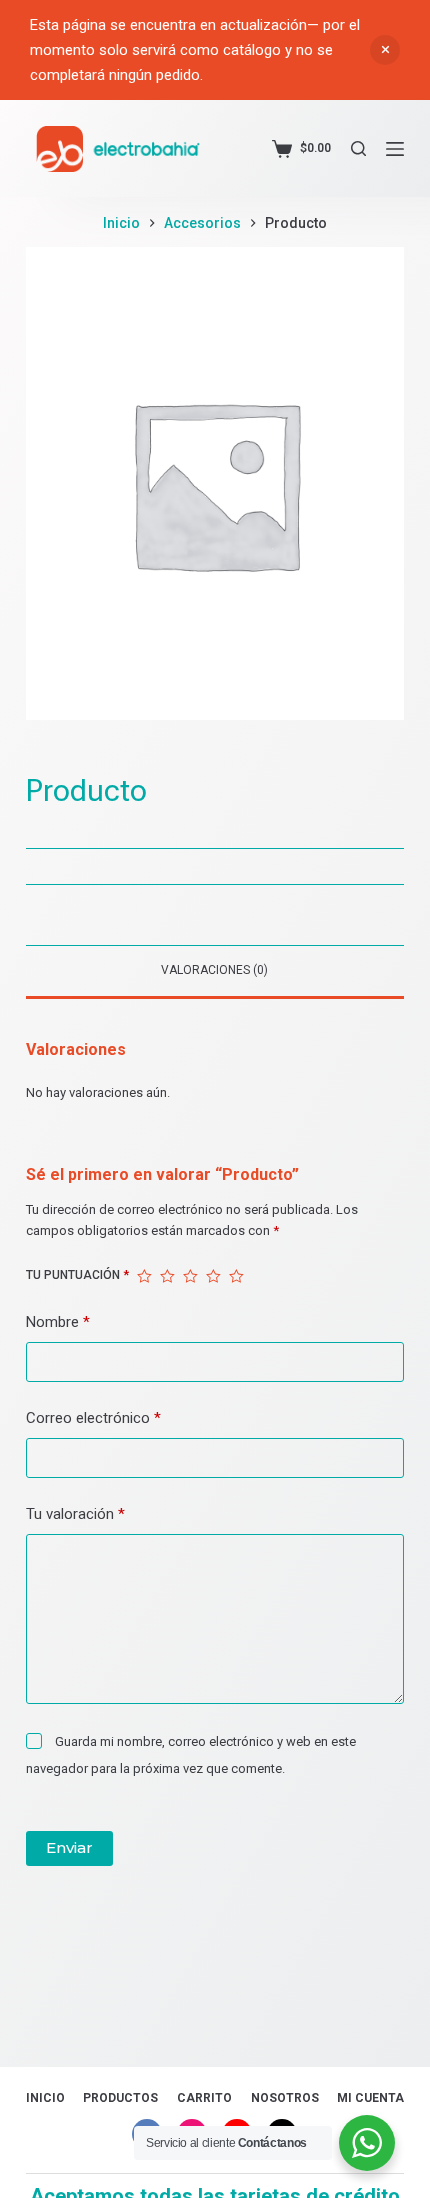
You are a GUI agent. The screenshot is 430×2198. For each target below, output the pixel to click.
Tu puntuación (77, 1275)
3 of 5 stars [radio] (190, 1276)
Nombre (58, 1322)
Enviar (69, 1847)
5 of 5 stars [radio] (236, 1276)
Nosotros (285, 2098)
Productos (120, 2098)
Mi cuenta (370, 2098)
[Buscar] (358, 148)
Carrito (204, 2098)
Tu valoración (75, 1514)
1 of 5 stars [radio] (144, 1276)
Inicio (45, 2098)
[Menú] (395, 149)
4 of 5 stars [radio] (213, 1276)
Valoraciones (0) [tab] (214, 970)
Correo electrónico (93, 1418)
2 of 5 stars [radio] (167, 1276)
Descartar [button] (385, 50)
